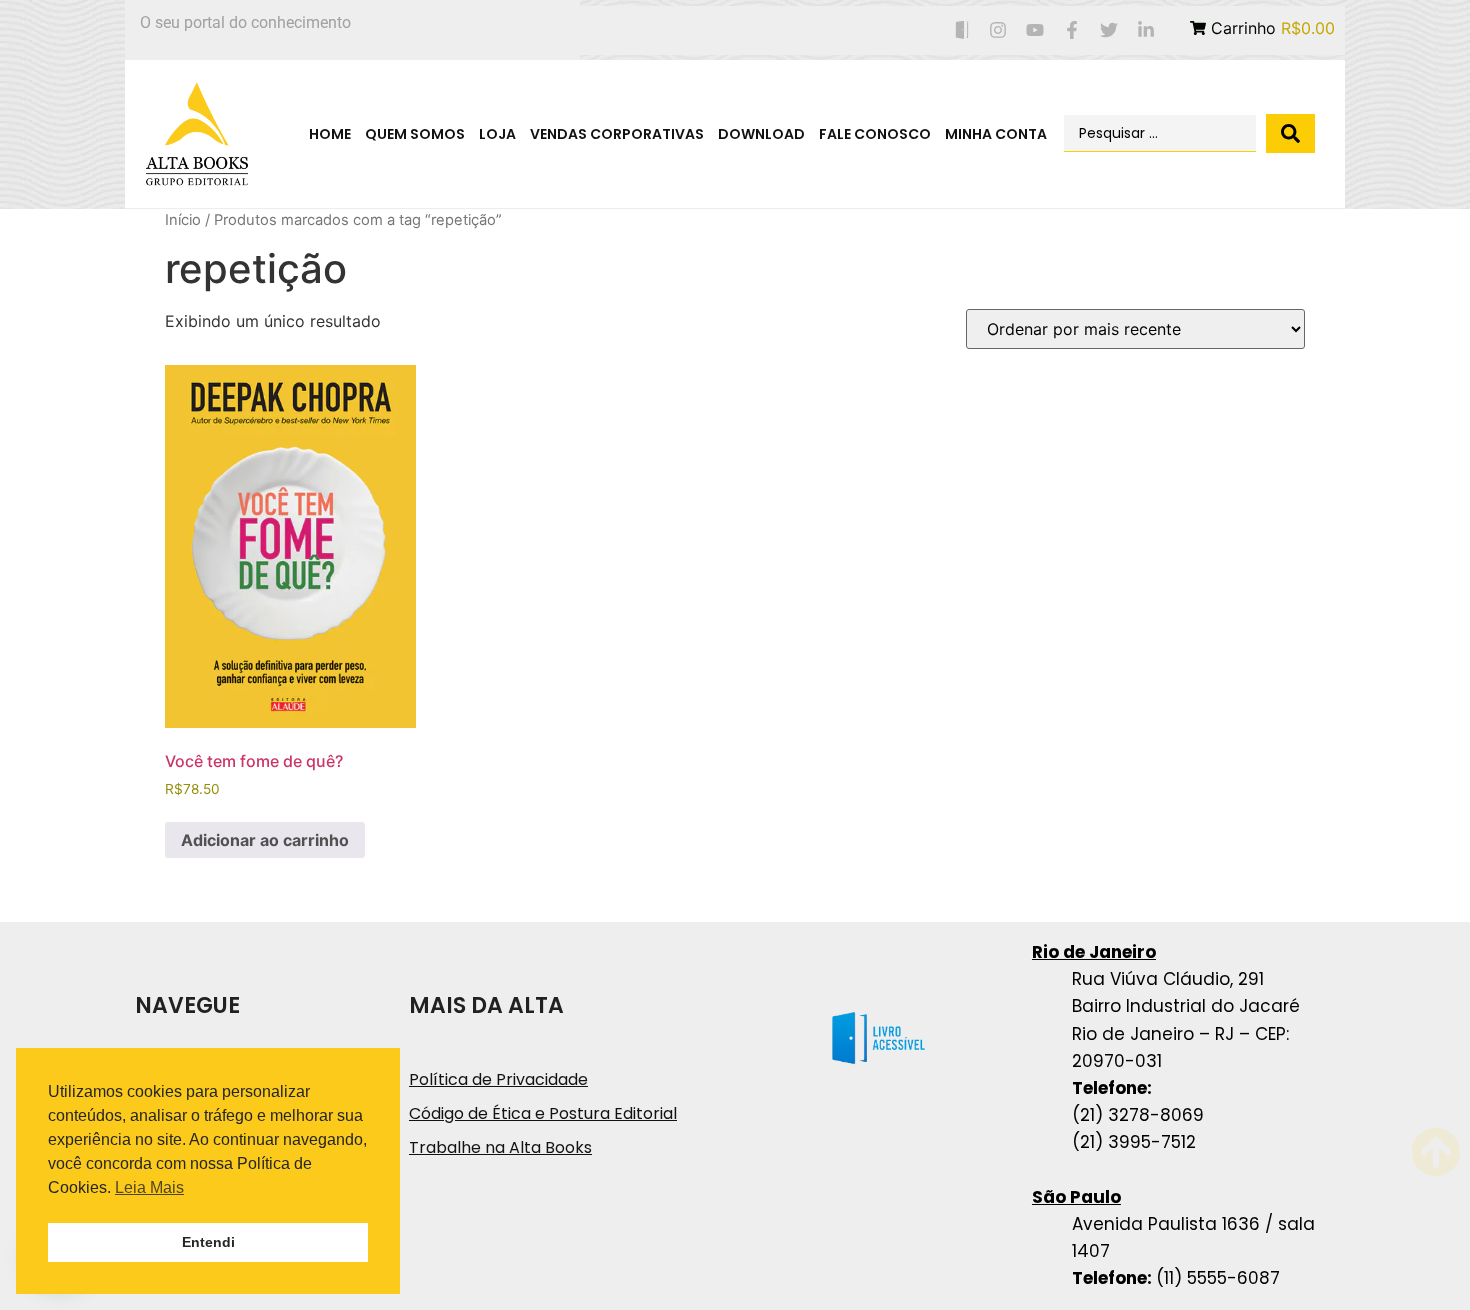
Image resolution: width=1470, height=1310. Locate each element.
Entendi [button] (208, 1242)
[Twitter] (1108, 30)
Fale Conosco (875, 134)
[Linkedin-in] (1145, 30)
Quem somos (415, 134)
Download (761, 134)
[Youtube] (1035, 30)
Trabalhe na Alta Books (500, 1147)
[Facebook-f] (1072, 30)
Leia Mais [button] (149, 1187)
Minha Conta (996, 134)
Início (183, 220)
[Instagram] (998, 30)
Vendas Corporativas (617, 134)
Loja (497, 134)
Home (330, 134)
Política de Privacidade (498, 1079)
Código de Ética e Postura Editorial (543, 1113)
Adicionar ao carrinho (265, 840)
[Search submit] (1290, 133)
